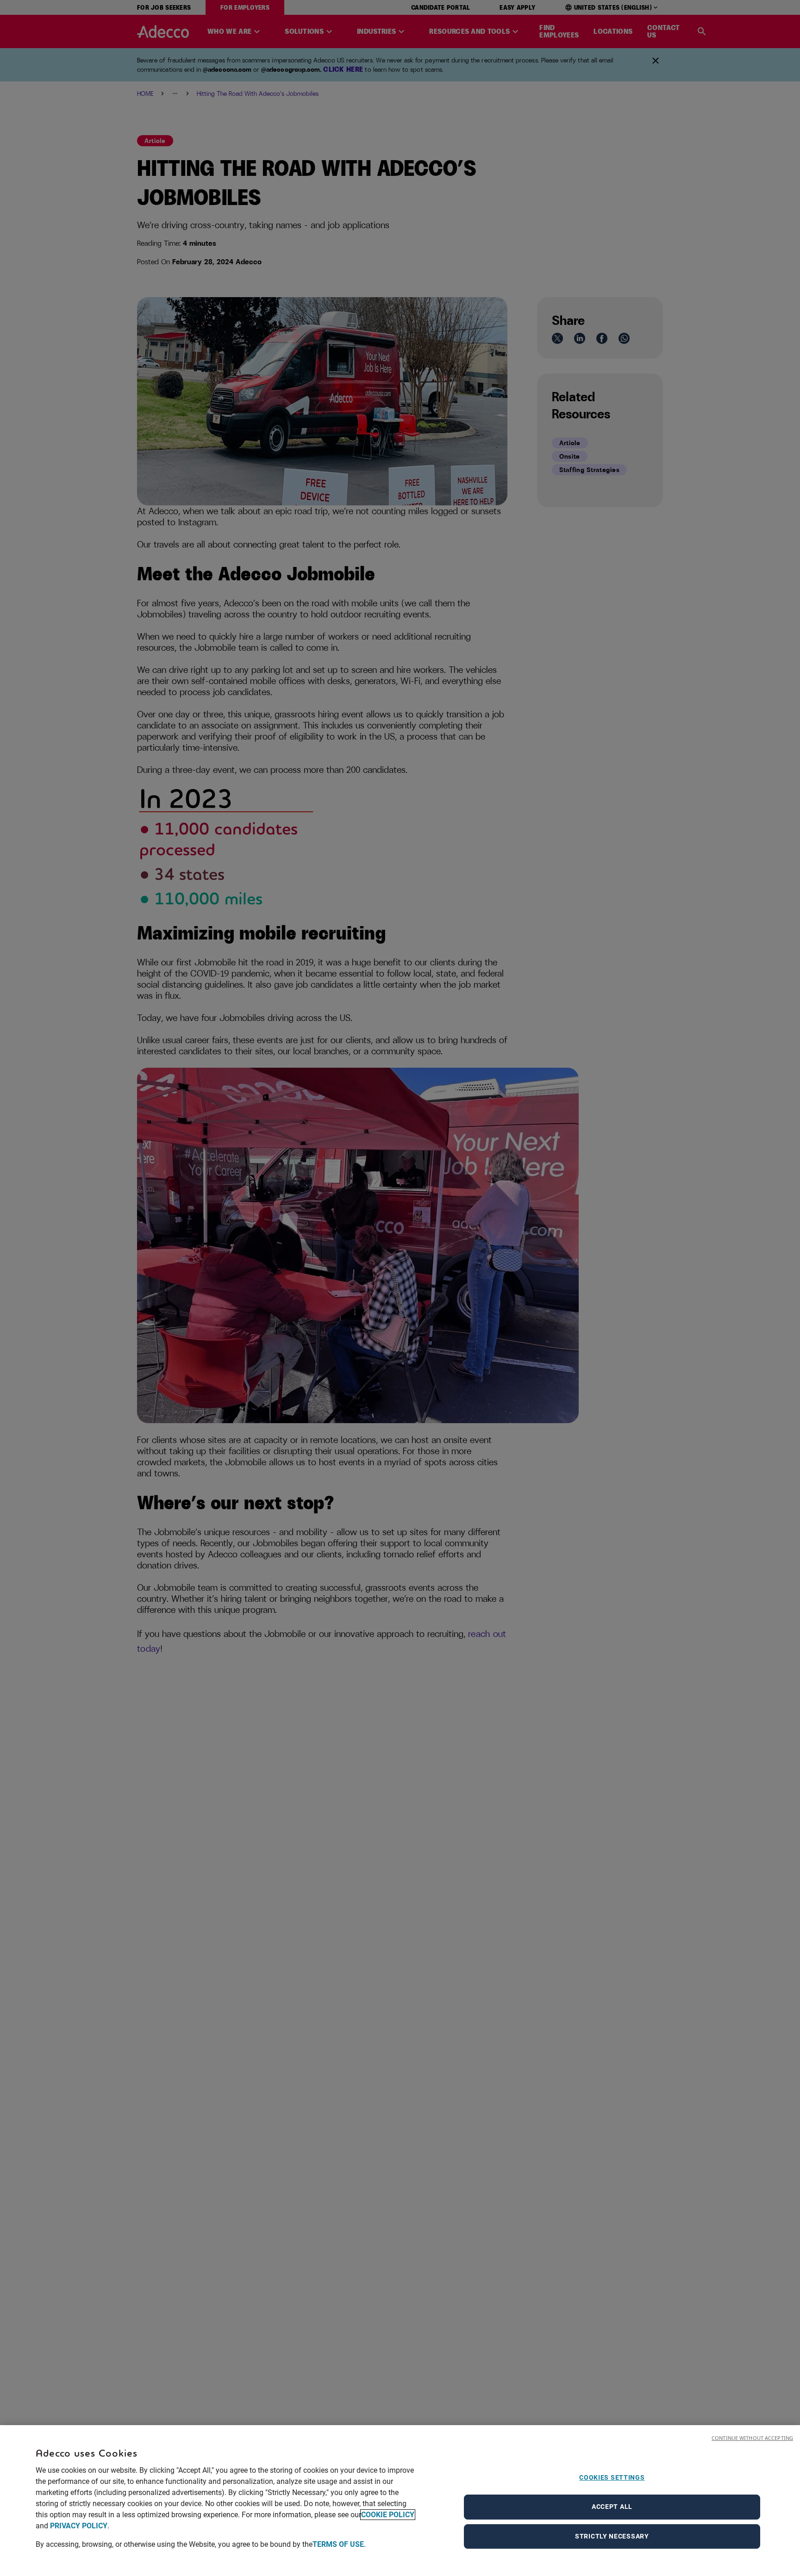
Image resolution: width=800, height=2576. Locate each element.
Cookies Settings (612, 2477)
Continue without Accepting (752, 2438)
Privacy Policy (79, 2526)
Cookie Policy (388, 2515)
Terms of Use (338, 2544)
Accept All (612, 2507)
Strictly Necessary (612, 2536)
